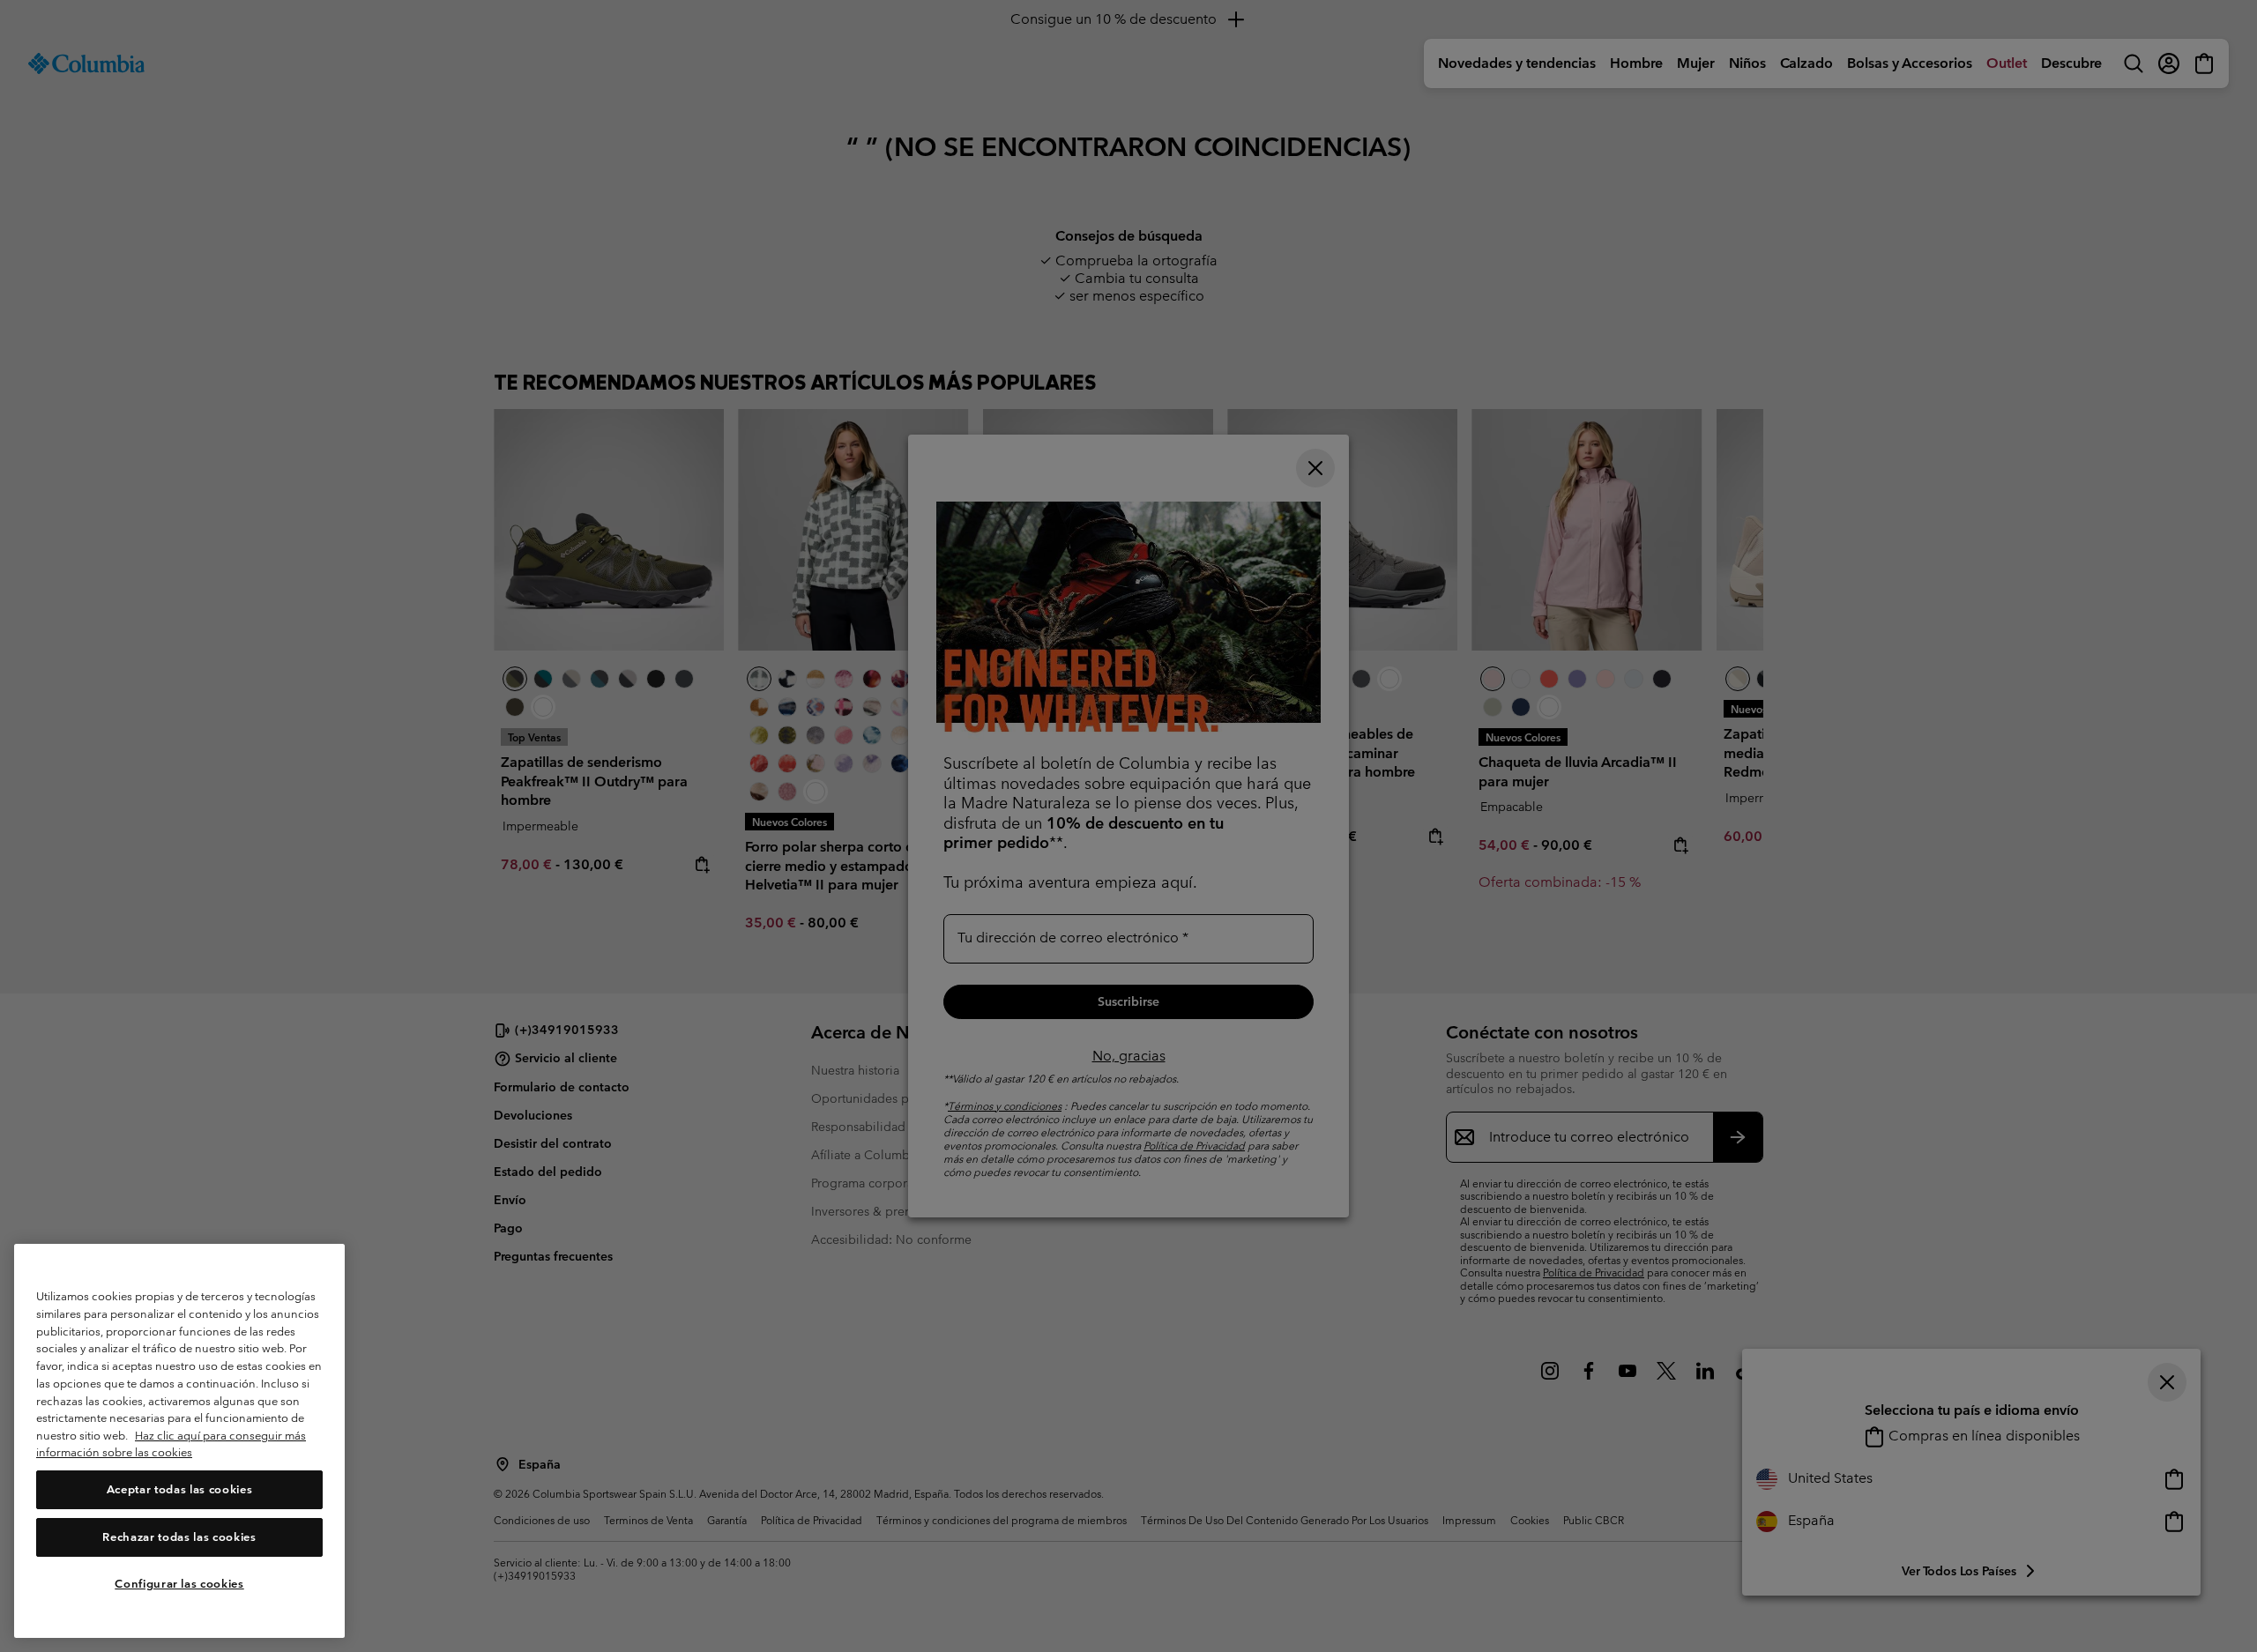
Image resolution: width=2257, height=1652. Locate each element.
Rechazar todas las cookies (179, 1537)
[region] (179, 1441)
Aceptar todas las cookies (179, 1489)
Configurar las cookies (179, 1584)
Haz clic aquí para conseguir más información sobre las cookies (171, 1444)
